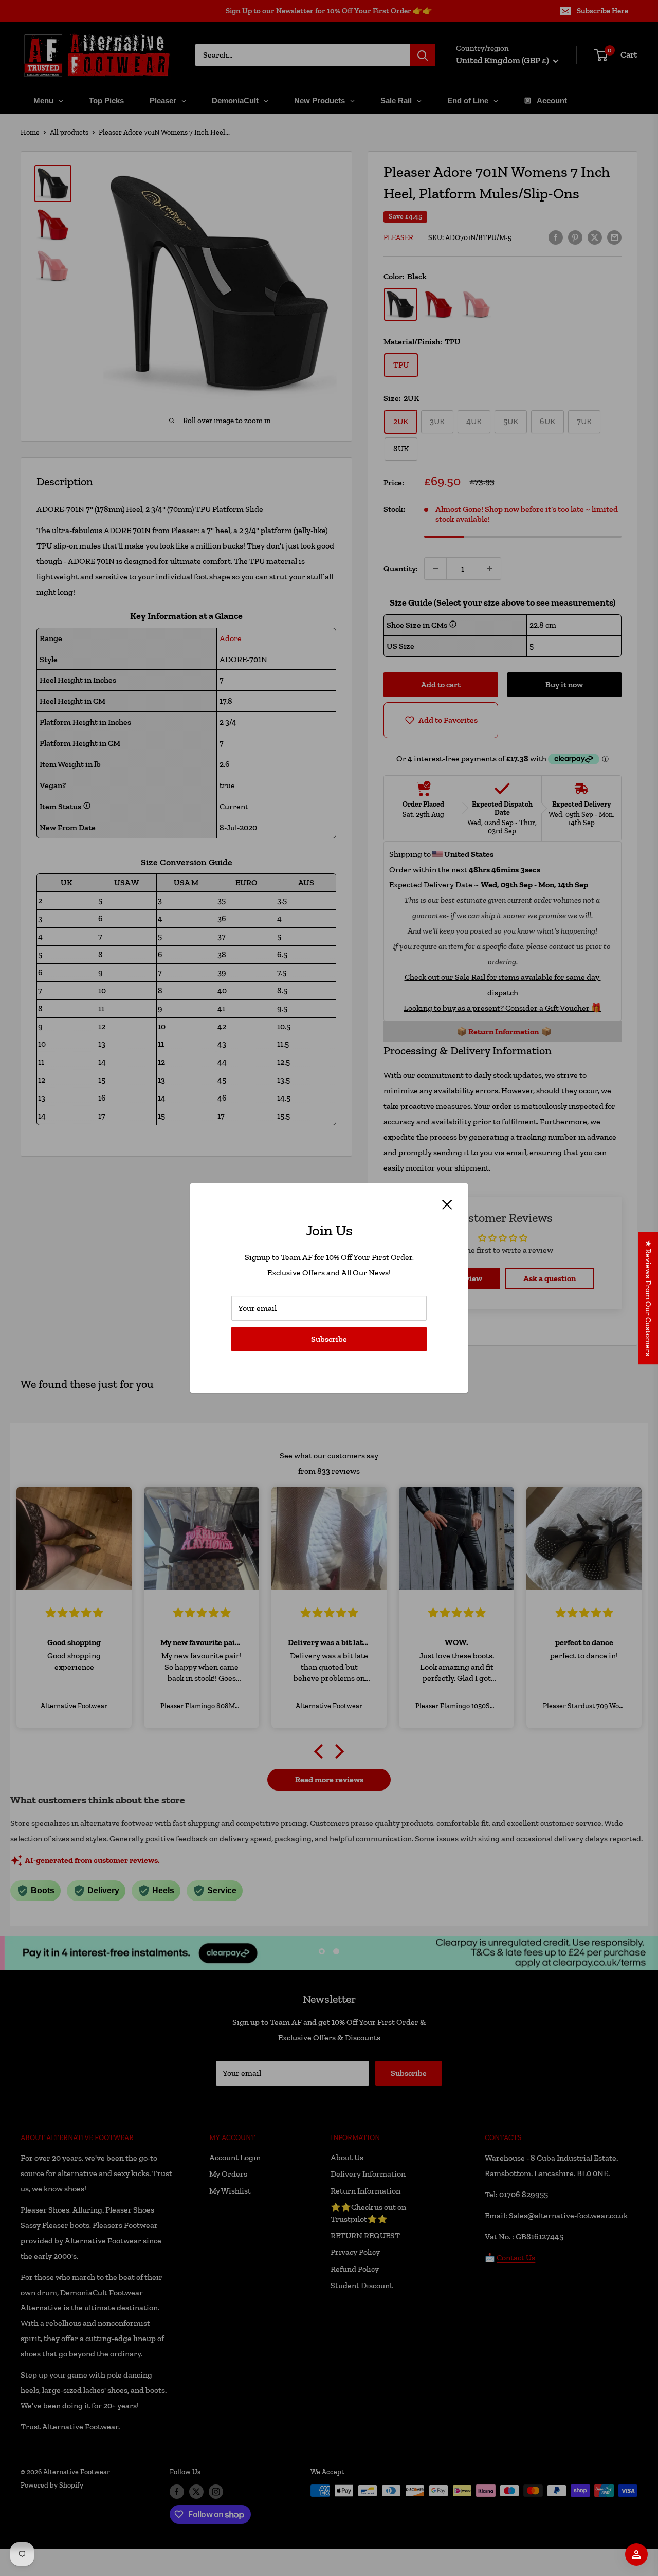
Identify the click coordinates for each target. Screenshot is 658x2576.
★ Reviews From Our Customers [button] (648, 1298)
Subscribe (329, 1339)
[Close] (447, 1203)
